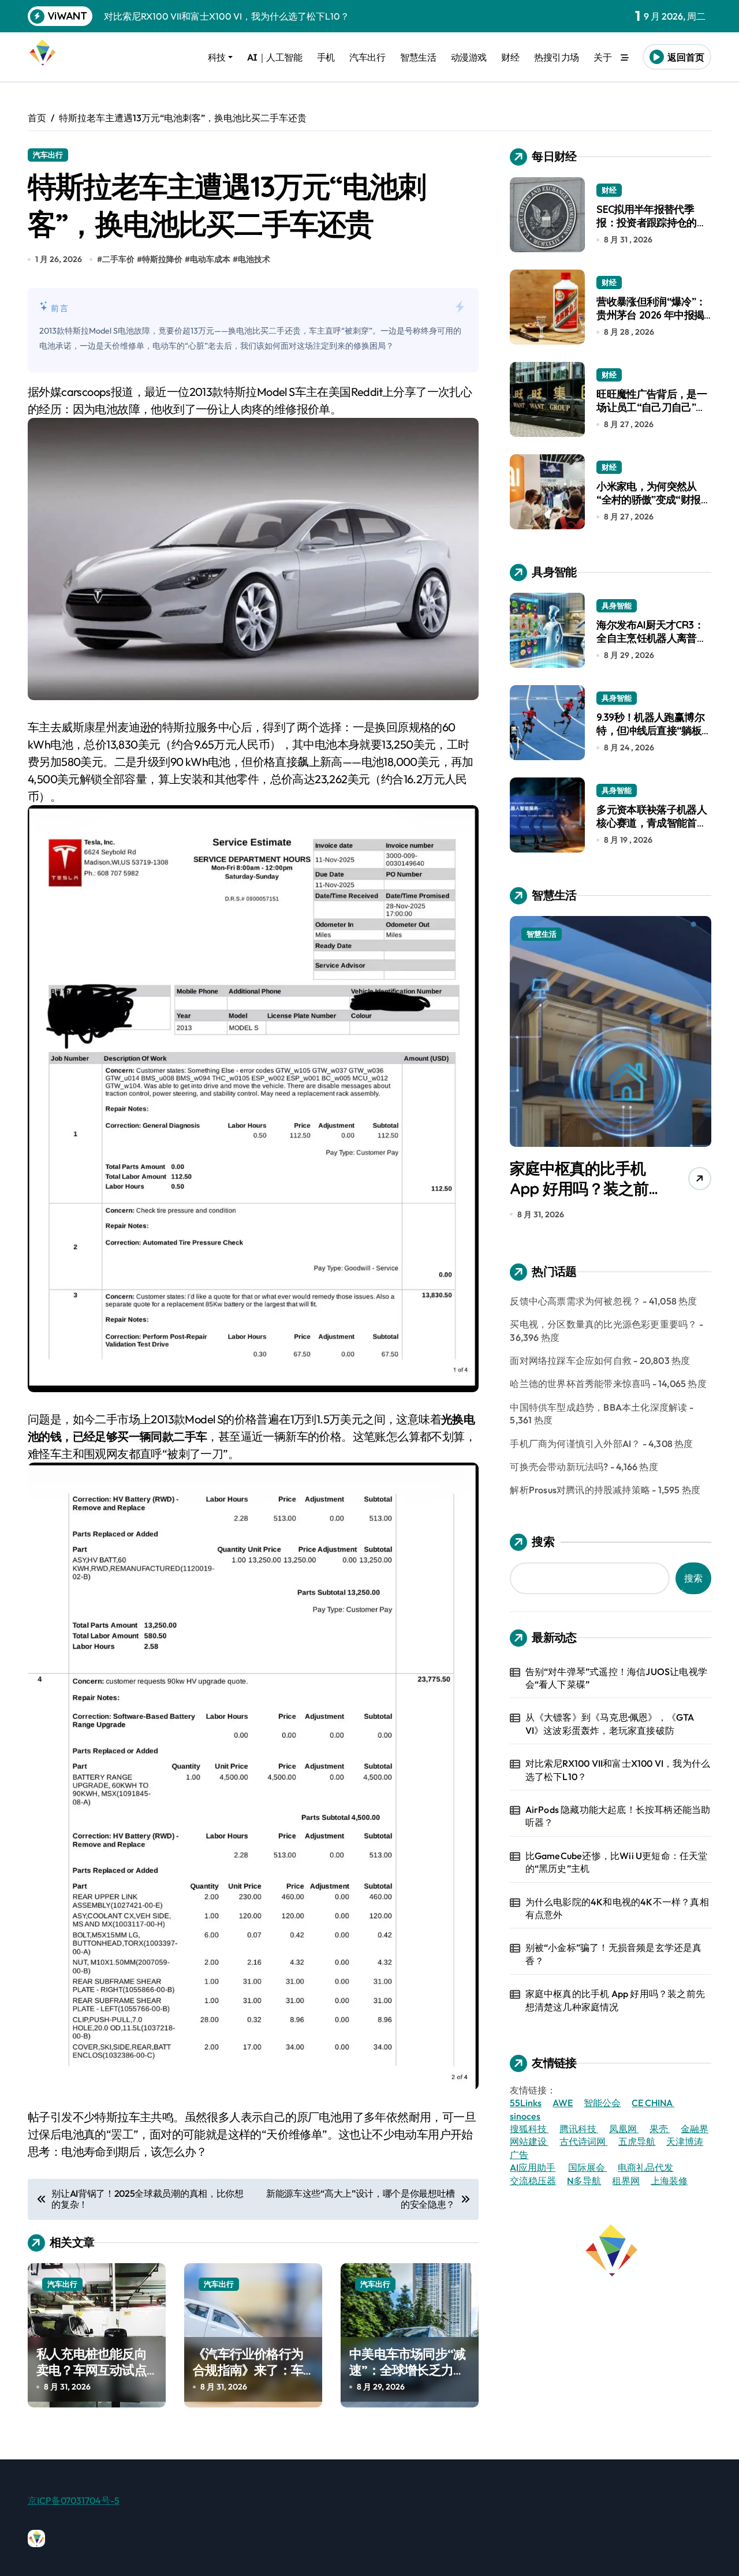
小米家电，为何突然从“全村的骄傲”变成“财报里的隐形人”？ (654, 500)
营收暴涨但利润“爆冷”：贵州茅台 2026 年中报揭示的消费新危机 (651, 315)
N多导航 (584, 2181)
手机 (326, 57)
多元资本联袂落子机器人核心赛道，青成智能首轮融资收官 (652, 823)
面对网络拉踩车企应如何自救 (571, 1360)
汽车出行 (367, 57)
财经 (510, 57)
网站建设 (529, 2141)
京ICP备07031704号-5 (74, 2500)
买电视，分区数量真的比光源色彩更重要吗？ (603, 1324)
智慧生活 (418, 57)
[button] (700, 1071)
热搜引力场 (557, 57)
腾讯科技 (579, 2129)
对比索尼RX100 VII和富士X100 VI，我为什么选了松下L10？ (618, 1770)
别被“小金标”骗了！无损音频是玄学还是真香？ (614, 1954)
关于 (602, 57)
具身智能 (617, 605)
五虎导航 (637, 2141)
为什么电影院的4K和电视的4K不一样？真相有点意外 (617, 1908)
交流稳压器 (533, 2181)
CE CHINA (653, 2103)
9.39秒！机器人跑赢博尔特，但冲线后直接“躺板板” (650, 731)
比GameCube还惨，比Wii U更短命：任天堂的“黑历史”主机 (617, 1862)
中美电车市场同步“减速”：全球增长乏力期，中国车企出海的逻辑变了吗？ (407, 2379)
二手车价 (118, 259)
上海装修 (669, 2181)
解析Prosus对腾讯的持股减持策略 (580, 1490)
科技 (217, 57)
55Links (526, 2103)
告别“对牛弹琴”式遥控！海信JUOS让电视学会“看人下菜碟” (616, 1678)
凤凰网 (624, 2129)
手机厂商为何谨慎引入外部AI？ (575, 1444)
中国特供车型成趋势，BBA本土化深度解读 (598, 1407)
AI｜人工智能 (275, 57)
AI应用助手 (533, 2167)
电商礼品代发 (645, 2167)
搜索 (543, 1541)
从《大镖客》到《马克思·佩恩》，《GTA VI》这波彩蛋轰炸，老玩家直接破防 (610, 1723)
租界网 (626, 2181)
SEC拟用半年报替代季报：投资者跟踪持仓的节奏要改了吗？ (652, 223)
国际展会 (587, 2167)
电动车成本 (210, 259)
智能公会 (602, 2103)
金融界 (695, 2129)
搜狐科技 (529, 2129)
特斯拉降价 (162, 259)
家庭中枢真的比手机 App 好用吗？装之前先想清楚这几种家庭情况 (586, 1188)
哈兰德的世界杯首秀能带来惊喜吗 (580, 1384)
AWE (563, 2103)
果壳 (660, 2129)
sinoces (525, 2116)
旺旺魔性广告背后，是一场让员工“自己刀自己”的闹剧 (652, 407)
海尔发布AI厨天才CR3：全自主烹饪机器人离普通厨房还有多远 (652, 638)
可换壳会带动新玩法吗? (559, 1467)
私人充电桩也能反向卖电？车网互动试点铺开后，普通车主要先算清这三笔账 (92, 2379)
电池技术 (254, 259)
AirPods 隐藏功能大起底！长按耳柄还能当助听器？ (618, 1816)
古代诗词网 (583, 2141)
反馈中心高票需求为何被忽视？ (575, 1301)
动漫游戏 (469, 57)
